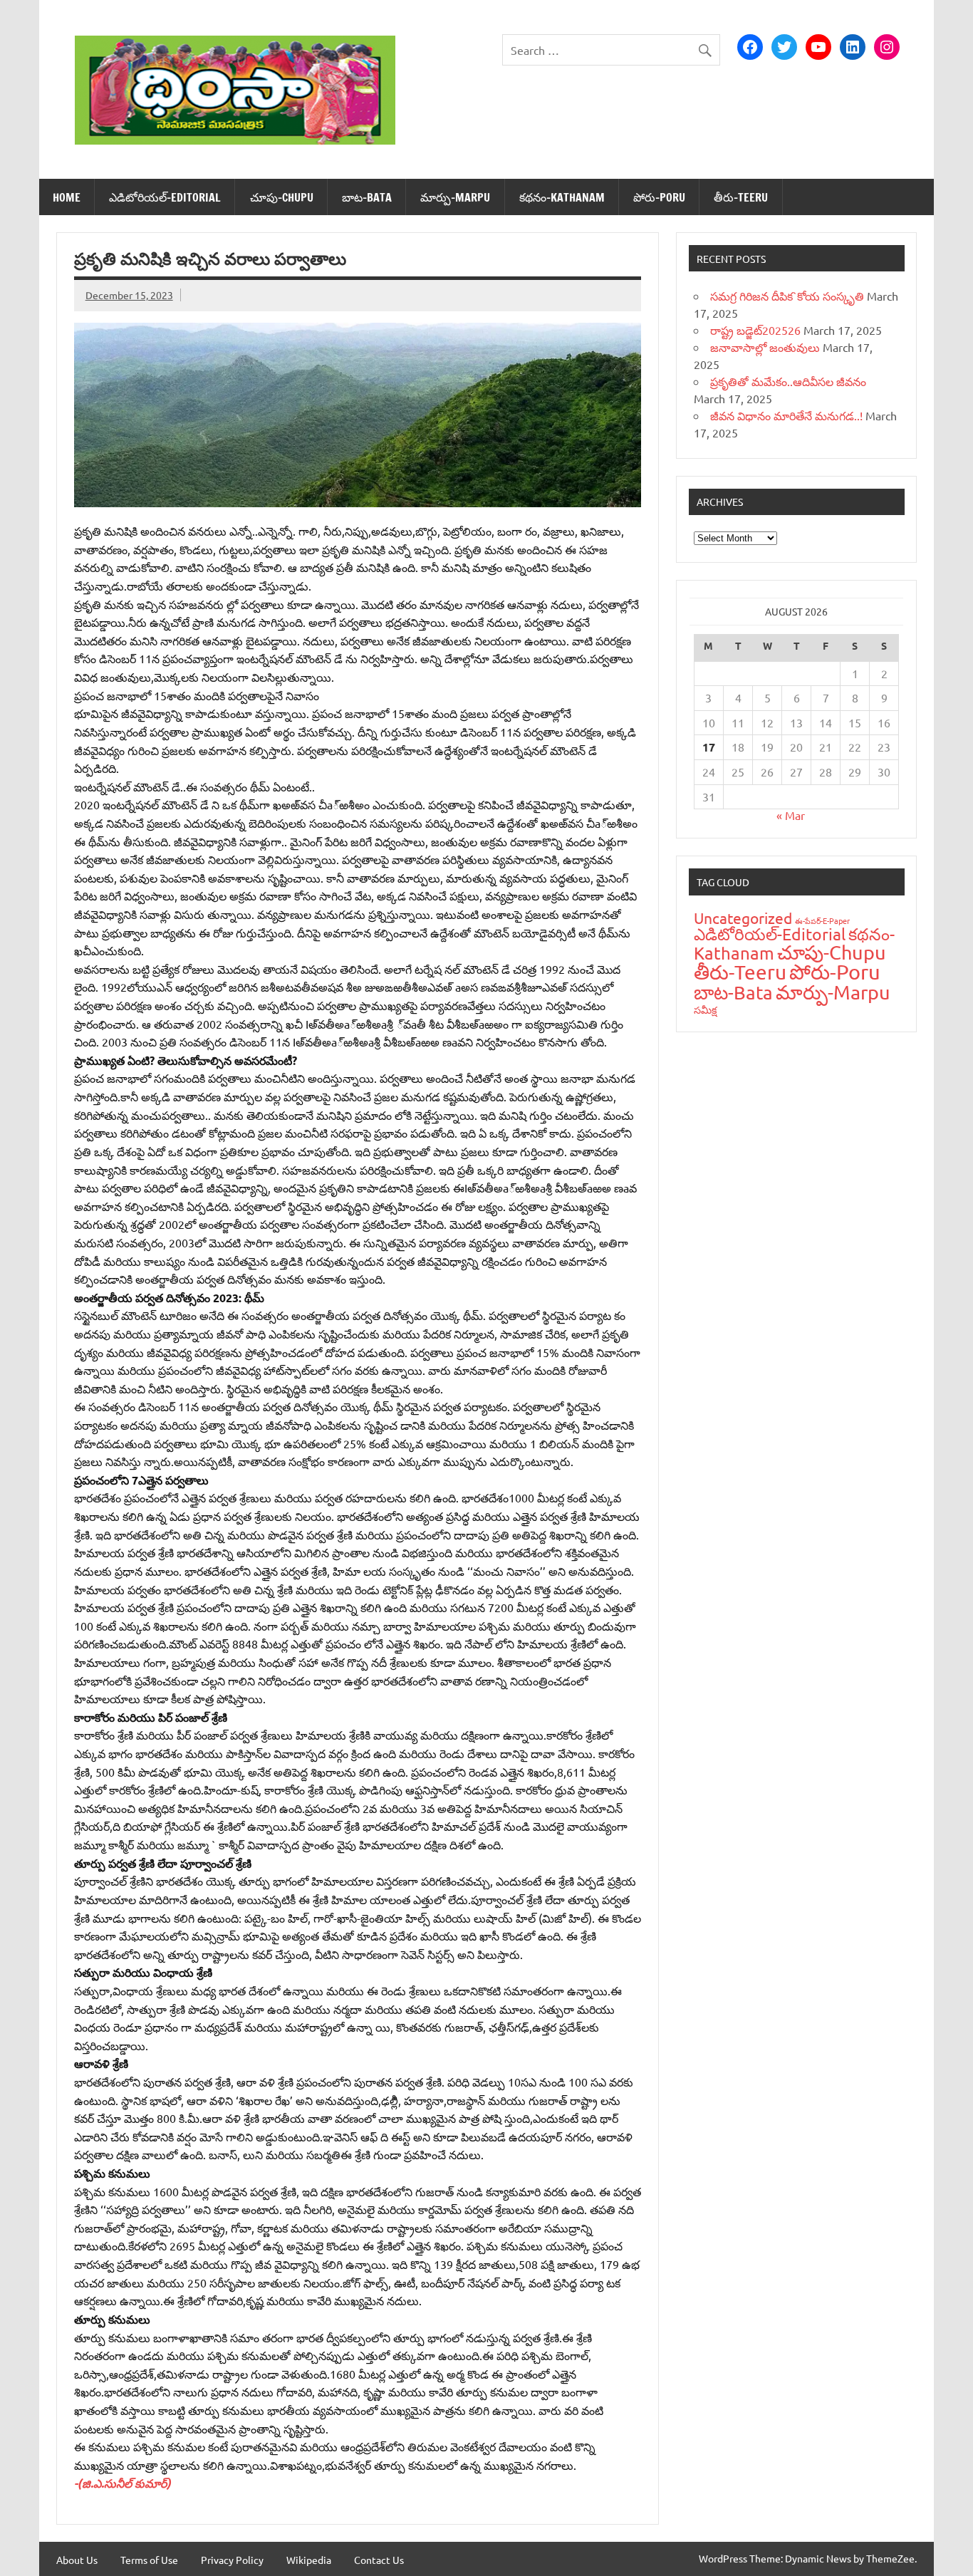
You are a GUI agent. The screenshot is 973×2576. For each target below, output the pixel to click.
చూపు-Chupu (282, 197)
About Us (77, 2560)
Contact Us (379, 2560)
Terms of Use (149, 2560)
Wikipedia (309, 2560)
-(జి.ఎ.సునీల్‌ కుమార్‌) (123, 2483)
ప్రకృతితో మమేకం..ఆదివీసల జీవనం (788, 381)
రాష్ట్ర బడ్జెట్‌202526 (755, 330)
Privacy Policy (232, 2560)
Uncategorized (743, 918)
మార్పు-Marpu (455, 197)
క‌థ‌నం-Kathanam (562, 197)
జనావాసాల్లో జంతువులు (765, 347)
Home (67, 197)
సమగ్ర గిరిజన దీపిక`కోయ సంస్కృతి (787, 296)
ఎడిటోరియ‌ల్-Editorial (165, 197)
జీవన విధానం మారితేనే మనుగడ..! (786, 415)
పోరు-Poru (659, 197)
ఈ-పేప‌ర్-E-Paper (822, 920)
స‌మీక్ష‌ (706, 1009)
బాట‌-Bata (367, 197)
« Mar (791, 815)
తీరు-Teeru (741, 197)
